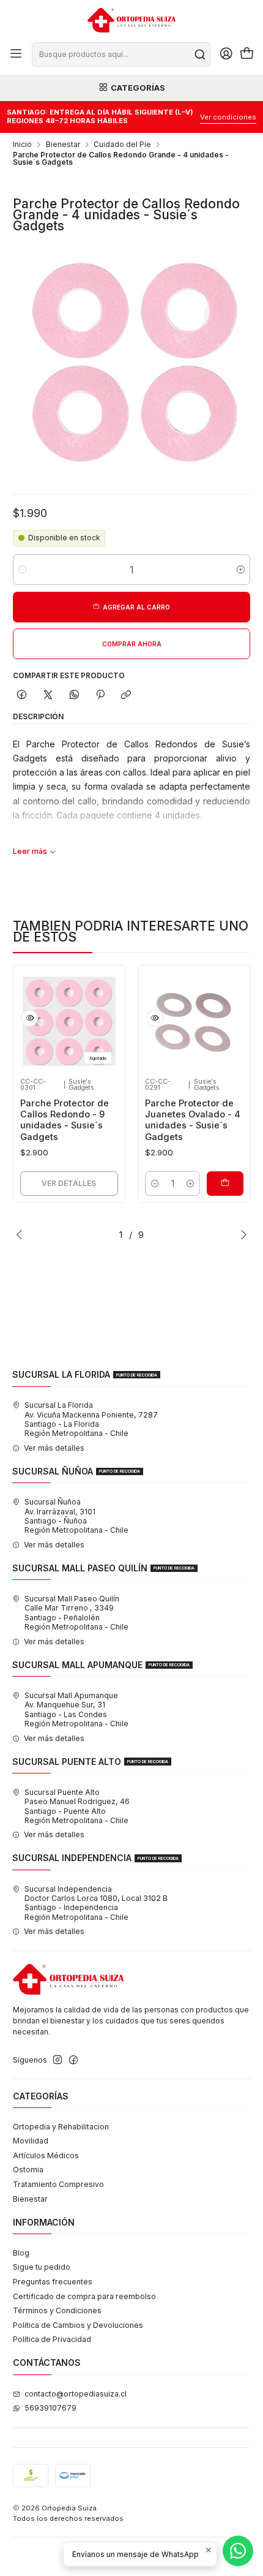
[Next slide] (241, 1234)
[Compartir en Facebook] (22, 696)
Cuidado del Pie (122, 145)
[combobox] (121, 55)
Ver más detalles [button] (54, 1448)
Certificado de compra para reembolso (84, 2296)
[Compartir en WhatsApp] (74, 696)
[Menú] (16, 55)
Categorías (138, 88)
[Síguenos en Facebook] (73, 2060)
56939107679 (50, 2408)
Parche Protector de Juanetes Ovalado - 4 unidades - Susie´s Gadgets (193, 1120)
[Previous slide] (22, 1234)
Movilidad (31, 2141)
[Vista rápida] (29, 1018)
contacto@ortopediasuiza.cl (76, 2394)
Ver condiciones (228, 117)
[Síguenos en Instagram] (57, 2060)
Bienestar (63, 145)
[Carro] (247, 55)
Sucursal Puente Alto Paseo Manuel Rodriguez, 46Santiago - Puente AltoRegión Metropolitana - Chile (77, 1806)
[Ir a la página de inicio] (131, 20)
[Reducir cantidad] (22, 570)
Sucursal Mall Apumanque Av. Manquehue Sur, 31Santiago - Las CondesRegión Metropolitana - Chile (76, 1709)
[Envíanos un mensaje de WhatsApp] (238, 2551)
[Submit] (200, 55)
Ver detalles (69, 1183)
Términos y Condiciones (57, 2310)
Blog (21, 2253)
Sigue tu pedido (42, 2267)
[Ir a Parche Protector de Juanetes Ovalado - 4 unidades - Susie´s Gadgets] (194, 1022)
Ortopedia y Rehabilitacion (61, 2127)
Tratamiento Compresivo (58, 2184)
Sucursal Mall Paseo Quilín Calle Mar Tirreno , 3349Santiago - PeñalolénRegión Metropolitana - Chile (76, 1613)
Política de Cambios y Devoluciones (78, 2325)
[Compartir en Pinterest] (100, 696)
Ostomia (28, 2170)
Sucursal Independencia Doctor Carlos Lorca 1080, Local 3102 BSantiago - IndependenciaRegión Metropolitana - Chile (96, 1903)
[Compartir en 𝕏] (48, 696)
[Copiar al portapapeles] (126, 696)
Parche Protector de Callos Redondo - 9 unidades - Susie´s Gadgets (65, 1120)
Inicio (22, 145)
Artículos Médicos (46, 2155)
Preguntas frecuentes (53, 2282)
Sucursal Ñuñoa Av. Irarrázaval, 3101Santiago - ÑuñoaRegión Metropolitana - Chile (76, 1516)
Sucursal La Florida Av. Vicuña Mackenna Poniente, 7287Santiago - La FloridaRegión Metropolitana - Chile (91, 1419)
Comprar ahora (132, 644)
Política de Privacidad (52, 2339)
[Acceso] (226, 55)
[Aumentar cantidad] (241, 570)
